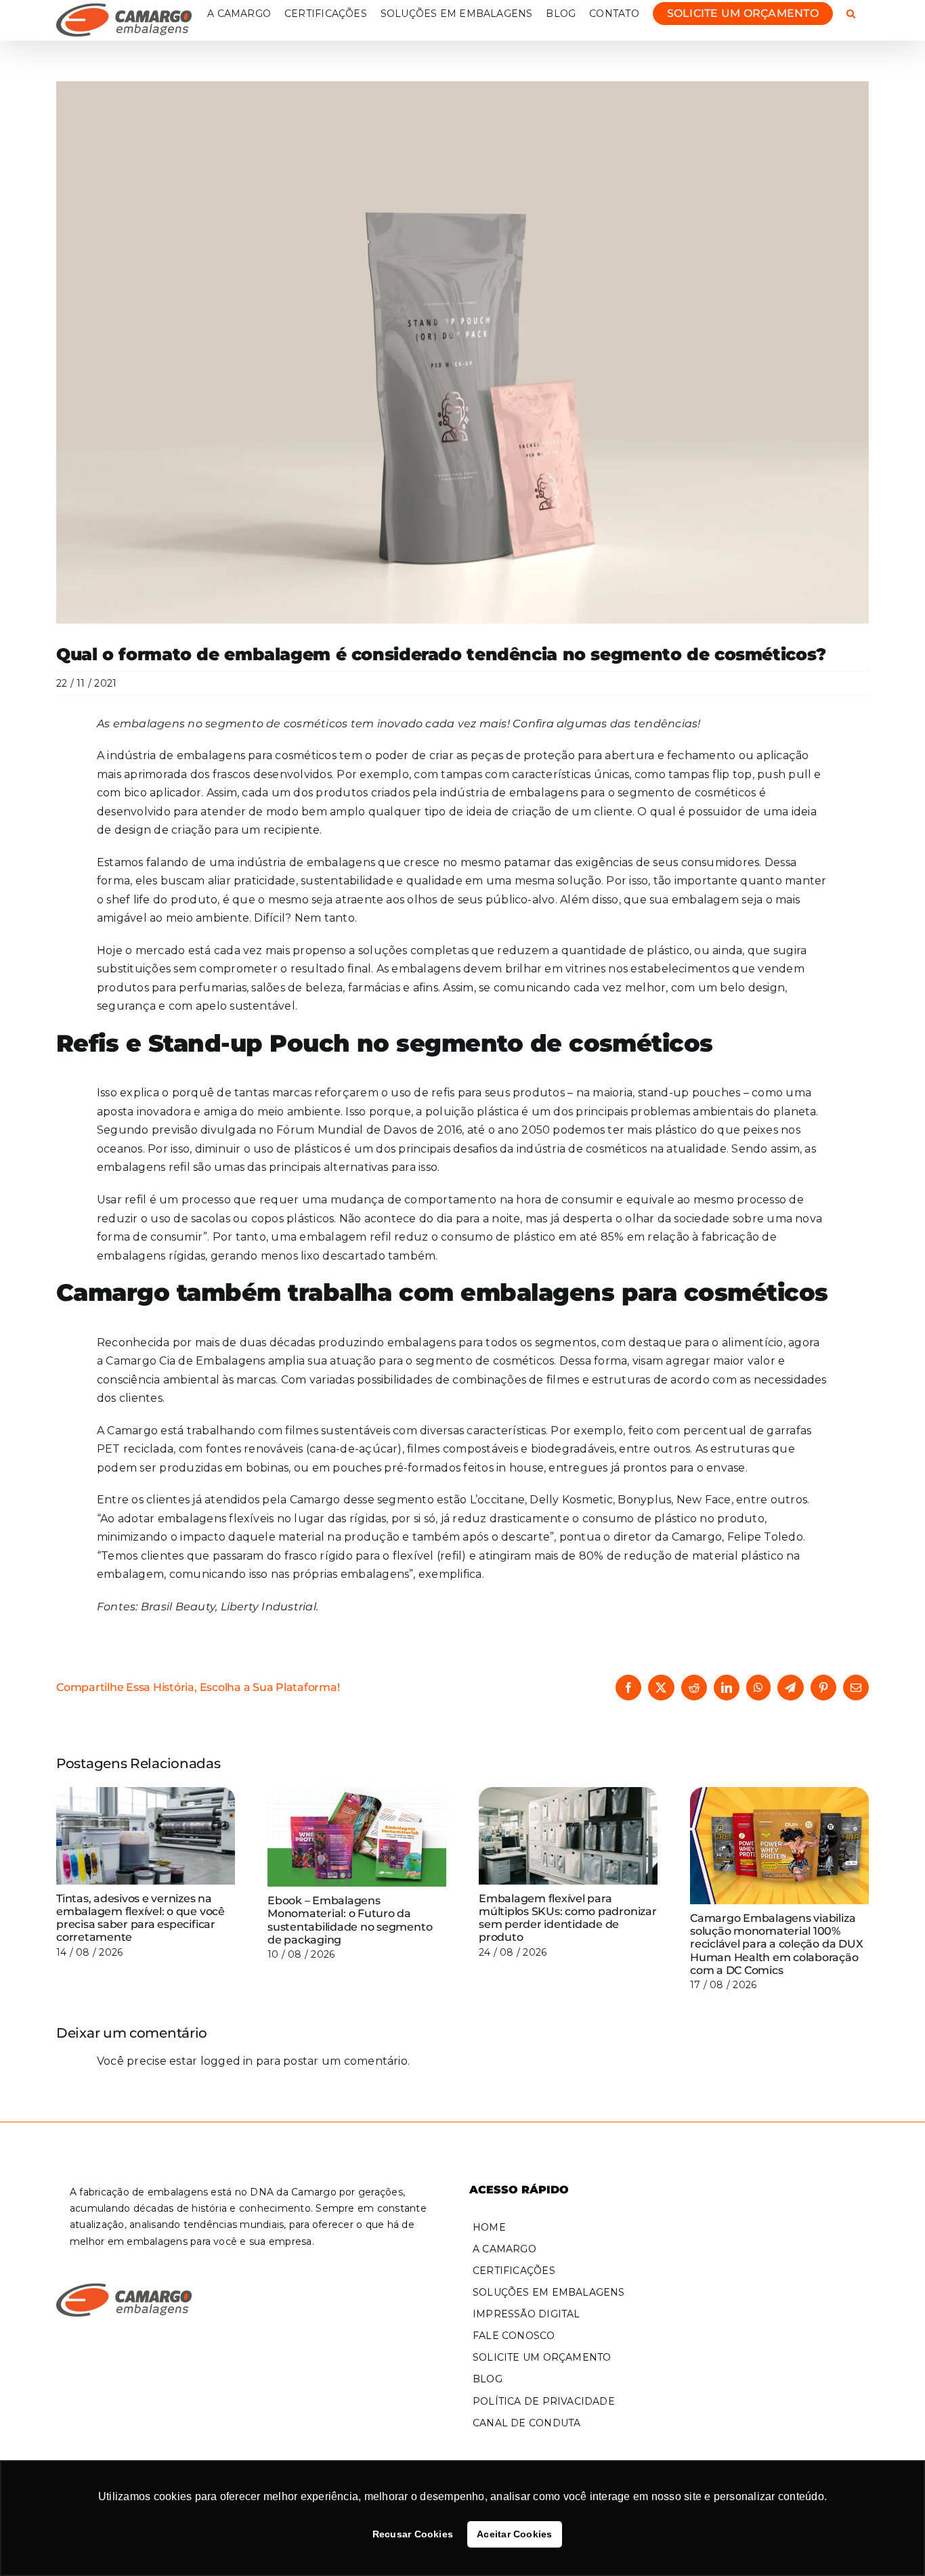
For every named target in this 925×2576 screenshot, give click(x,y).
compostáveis (480, 1449)
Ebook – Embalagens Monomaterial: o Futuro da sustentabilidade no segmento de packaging (350, 1920)
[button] (851, 14)
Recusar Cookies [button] (413, 2534)
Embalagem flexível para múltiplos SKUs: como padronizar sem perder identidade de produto (568, 1918)
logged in (227, 2061)
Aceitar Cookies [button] (515, 2534)
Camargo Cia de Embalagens (185, 1361)
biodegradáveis (573, 1449)
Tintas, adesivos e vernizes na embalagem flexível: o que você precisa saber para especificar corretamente (141, 1918)
